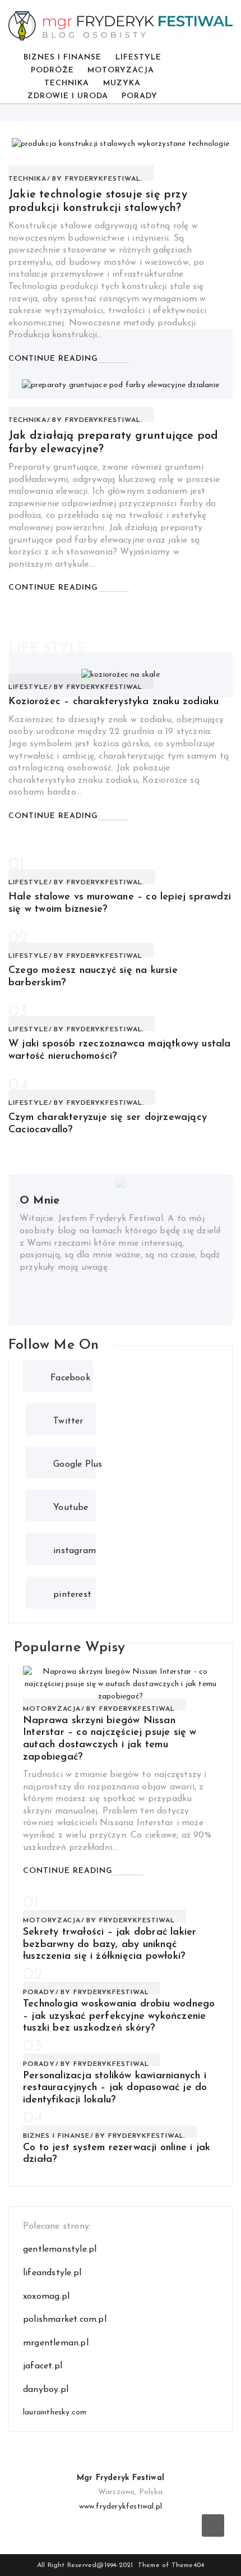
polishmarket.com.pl (65, 2320)
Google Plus (78, 1463)
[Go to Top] (213, 2526)
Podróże (52, 70)
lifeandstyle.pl (52, 2273)
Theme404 (188, 2565)
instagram (75, 1549)
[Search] (219, 77)
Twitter (68, 1420)
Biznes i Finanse (62, 58)
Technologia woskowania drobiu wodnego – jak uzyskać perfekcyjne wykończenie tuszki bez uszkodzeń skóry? (119, 2016)
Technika (67, 83)
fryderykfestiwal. (104, 179)
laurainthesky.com (55, 2412)
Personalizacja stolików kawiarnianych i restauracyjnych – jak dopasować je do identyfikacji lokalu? (115, 2088)
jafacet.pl (43, 2366)
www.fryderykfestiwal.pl (121, 2507)
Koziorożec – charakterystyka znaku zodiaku (113, 702)
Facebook (70, 1377)
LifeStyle (138, 58)
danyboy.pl (46, 2390)
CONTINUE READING (53, 359)
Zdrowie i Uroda (68, 96)
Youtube (71, 1506)
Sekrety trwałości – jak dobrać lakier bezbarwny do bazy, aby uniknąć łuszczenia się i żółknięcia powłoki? (110, 1944)
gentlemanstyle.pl (60, 2249)
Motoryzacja (121, 70)
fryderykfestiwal (105, 687)
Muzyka (122, 83)
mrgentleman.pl (56, 2343)
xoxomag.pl (46, 2297)
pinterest (72, 1593)
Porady (140, 96)
